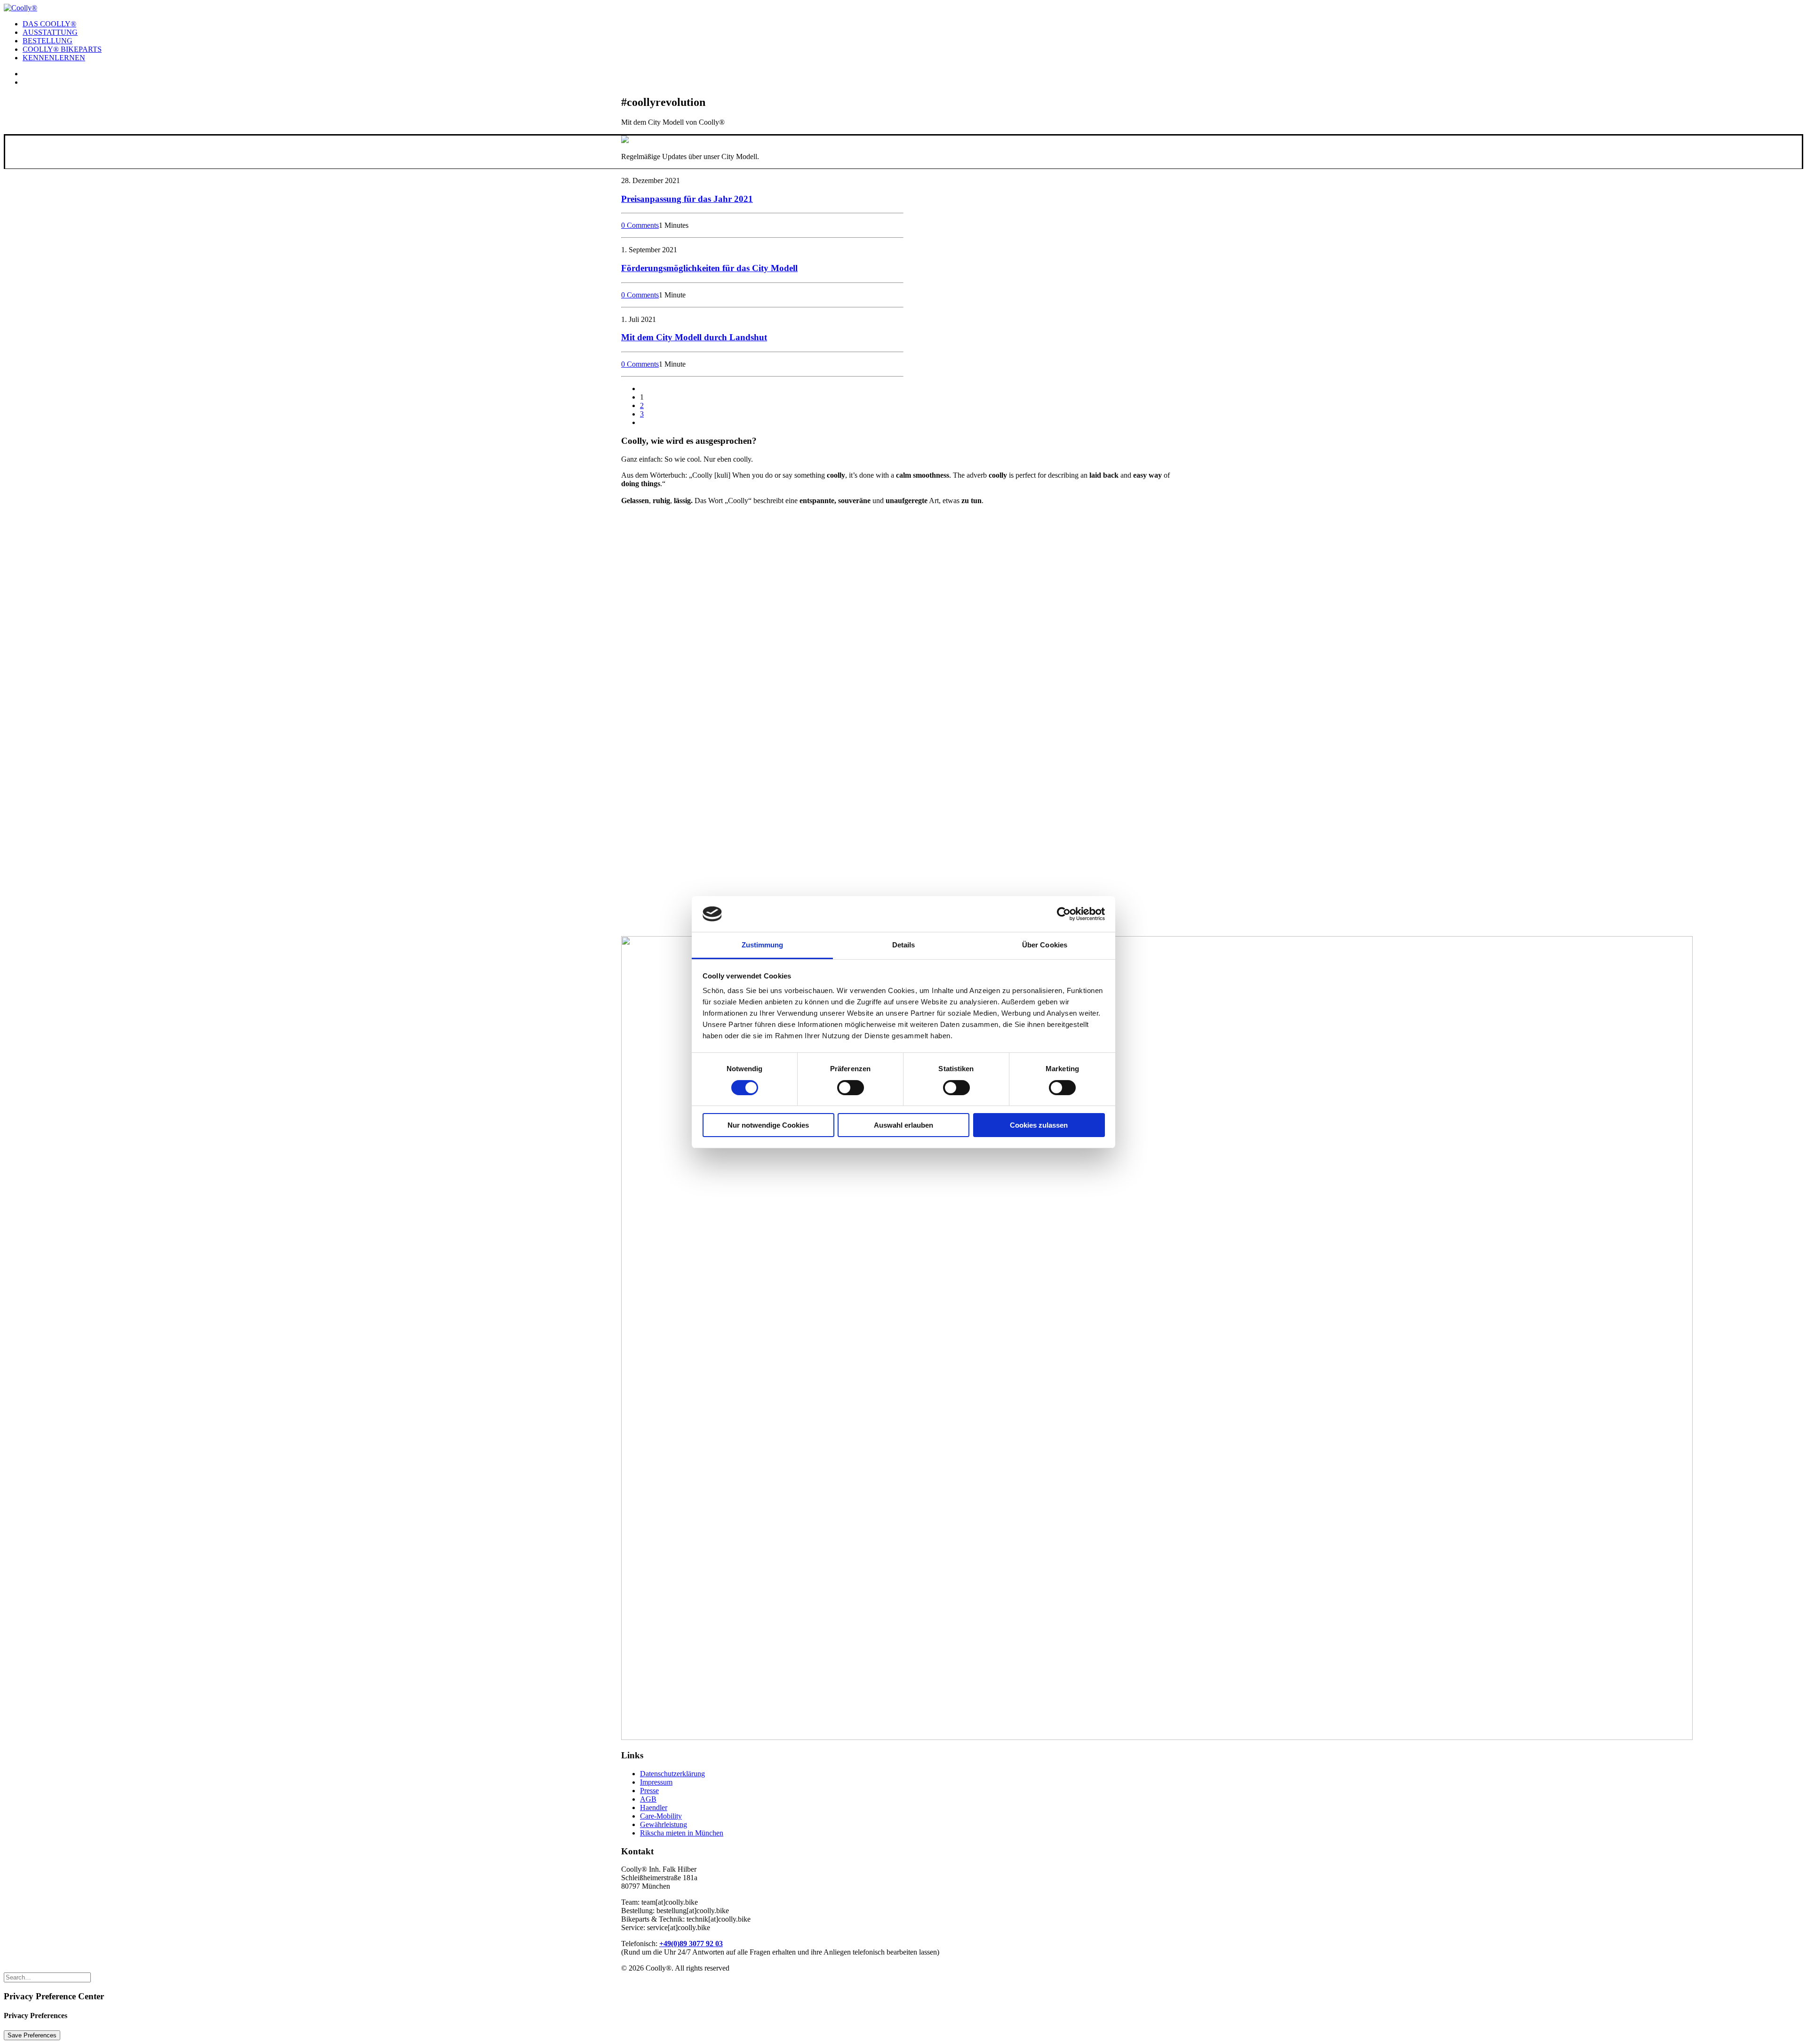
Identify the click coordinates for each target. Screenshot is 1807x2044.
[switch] (851, 1088)
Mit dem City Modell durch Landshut (694, 337)
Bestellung (48, 41)
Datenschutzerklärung (672, 1774)
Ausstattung (50, 32)
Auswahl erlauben (903, 1125)
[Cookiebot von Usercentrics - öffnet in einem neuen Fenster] (1064, 914)
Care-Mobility (661, 1816)
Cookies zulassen (1039, 1125)
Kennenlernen (54, 58)
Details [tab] (904, 945)
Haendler (654, 1808)
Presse (649, 1791)
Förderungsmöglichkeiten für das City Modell (709, 268)
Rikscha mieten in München (682, 1833)
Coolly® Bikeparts (62, 49)
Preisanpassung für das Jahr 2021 (687, 199)
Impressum (656, 1782)
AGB (648, 1799)
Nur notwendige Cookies (768, 1125)
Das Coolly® (49, 24)
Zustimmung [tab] (763, 945)
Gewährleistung (664, 1824)
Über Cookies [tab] (1045, 945)
